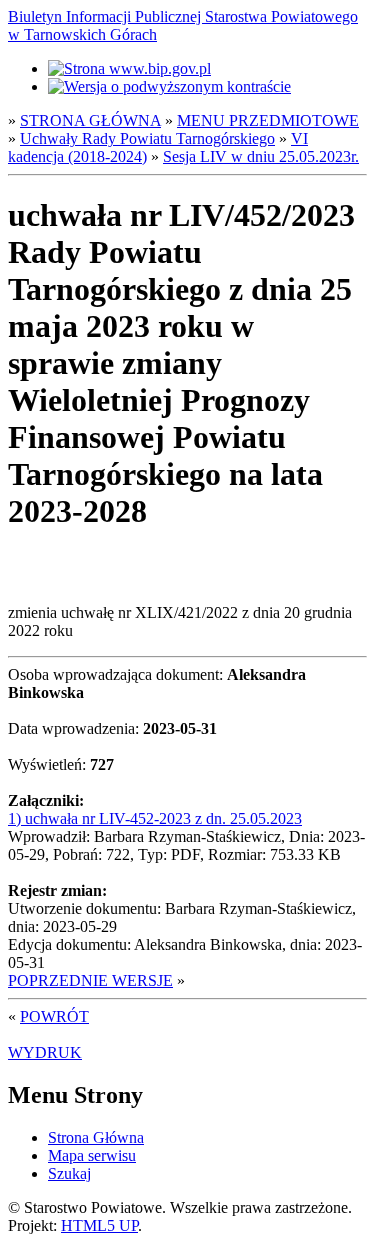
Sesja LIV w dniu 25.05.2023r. (261, 156)
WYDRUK (45, 1052)
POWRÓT (54, 1016)
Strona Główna (96, 1137)
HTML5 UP (99, 1225)
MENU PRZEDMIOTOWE (268, 120)
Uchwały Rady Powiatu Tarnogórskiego (147, 138)
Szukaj (69, 1173)
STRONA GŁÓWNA (90, 120)
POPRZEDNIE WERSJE (90, 980)
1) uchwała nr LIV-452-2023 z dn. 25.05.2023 (155, 818)
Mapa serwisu (92, 1155)
